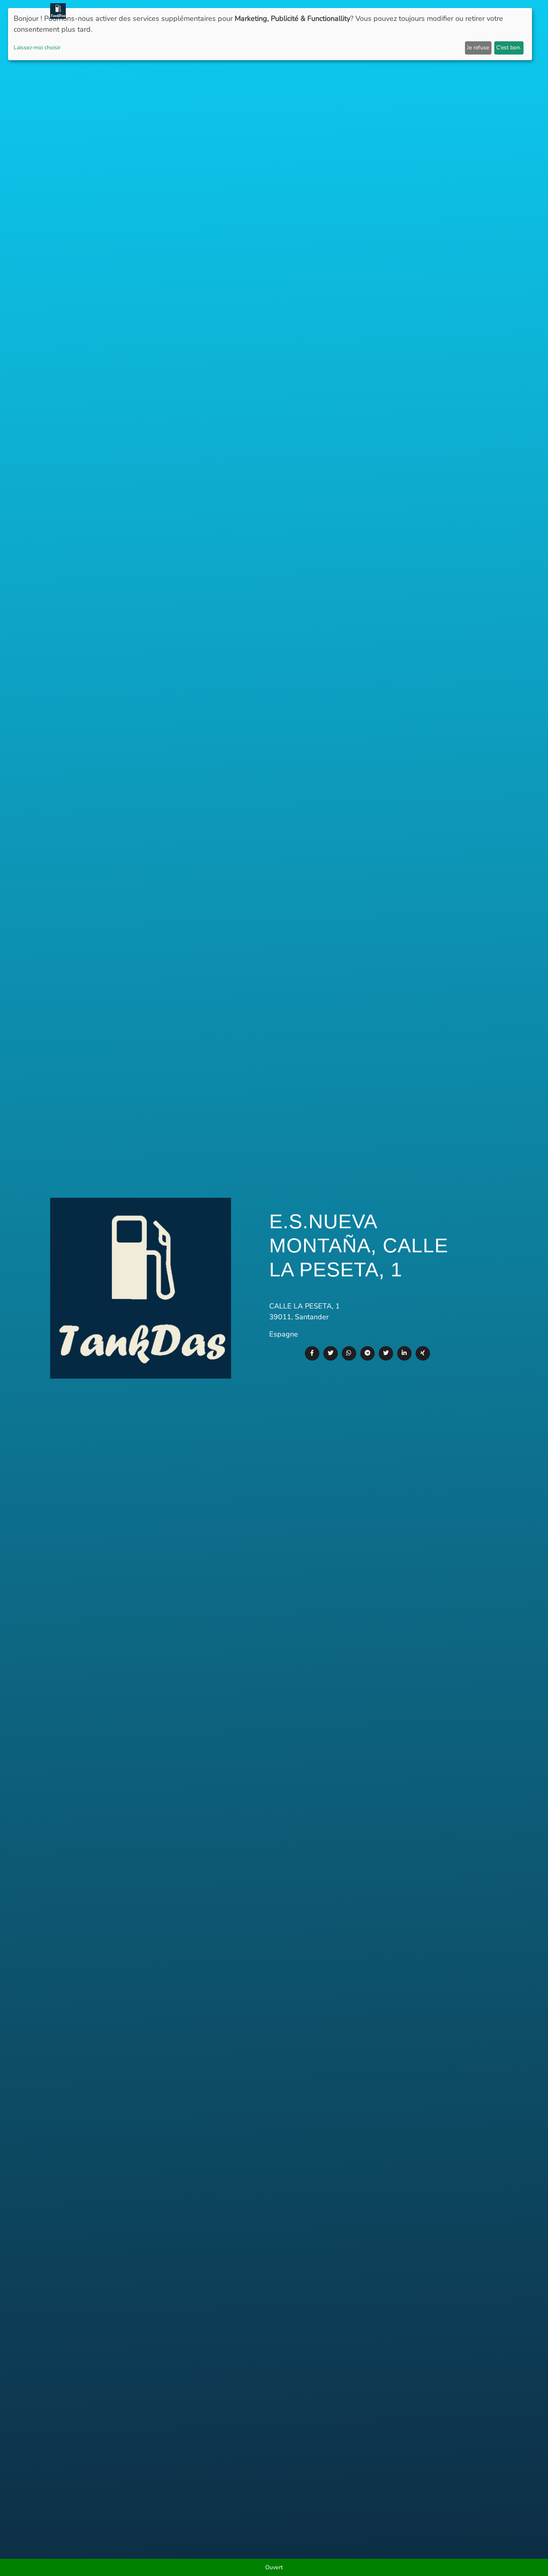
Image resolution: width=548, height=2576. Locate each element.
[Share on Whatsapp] (349, 1353)
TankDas (84, 11)
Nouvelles (271, 11)
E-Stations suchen (431, 11)
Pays (316, 11)
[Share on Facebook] (312, 1353)
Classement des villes (363, 11)
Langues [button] (478, 11)
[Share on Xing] (423, 1353)
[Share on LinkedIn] (404, 1353)
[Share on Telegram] (367, 1353)
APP (299, 11)
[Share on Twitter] (331, 1353)
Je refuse (478, 48)
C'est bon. (509, 48)
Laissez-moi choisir (37, 48)
